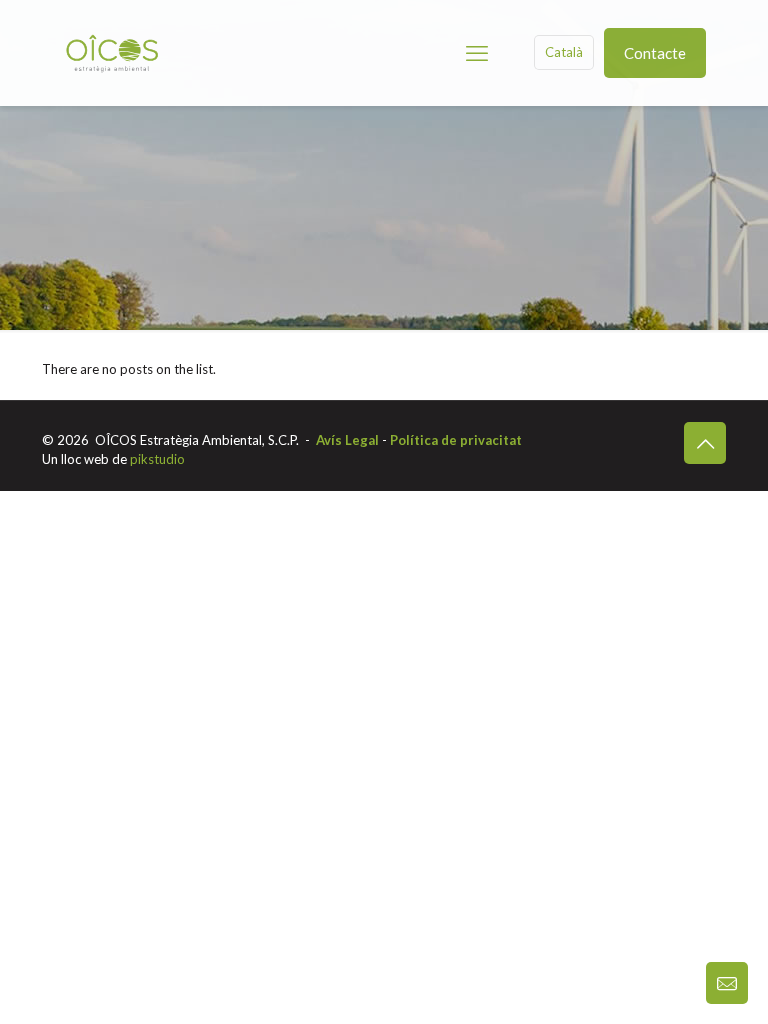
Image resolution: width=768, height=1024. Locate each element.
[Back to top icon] (705, 443)
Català (564, 52)
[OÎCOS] (112, 52)
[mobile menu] (477, 53)
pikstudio (157, 459)
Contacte (655, 53)
